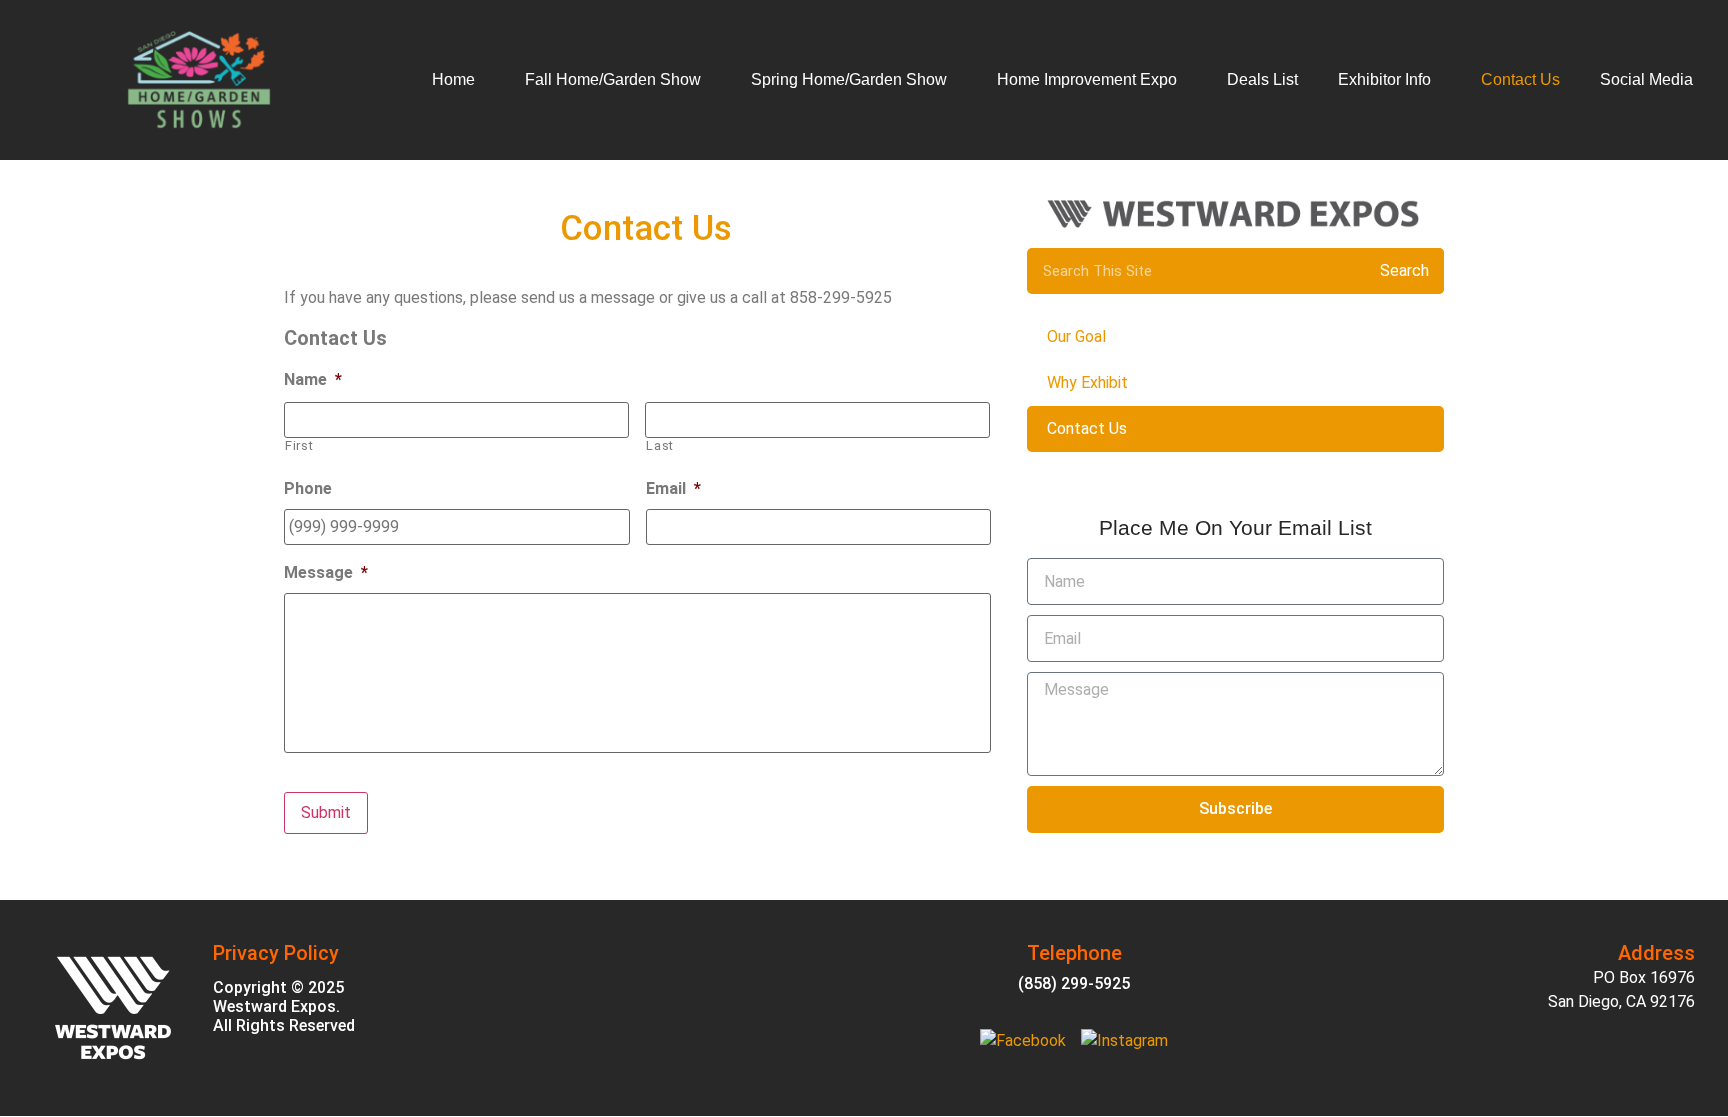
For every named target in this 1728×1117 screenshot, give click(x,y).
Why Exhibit (1087, 382)
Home (453, 79)
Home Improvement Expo (1087, 79)
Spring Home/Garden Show (849, 79)
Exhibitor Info (1384, 79)
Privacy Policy (276, 953)
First (299, 445)
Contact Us (1520, 79)
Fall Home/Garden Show (613, 79)
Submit (326, 812)
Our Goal (1076, 336)
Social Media (1646, 79)
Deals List (1262, 79)
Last (660, 445)
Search (1404, 270)
